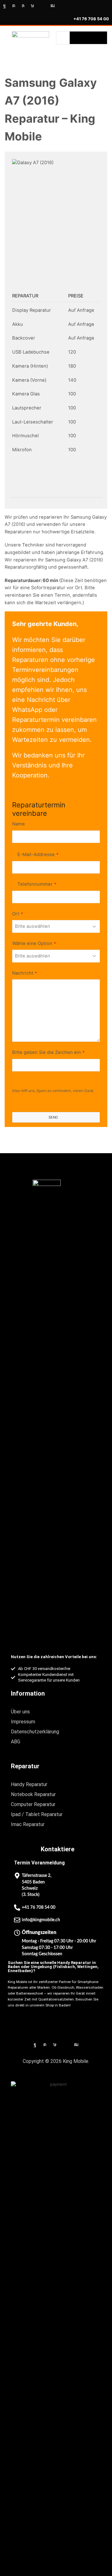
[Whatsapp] (23, 6)
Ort (18, 914)
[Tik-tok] (33, 6)
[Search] (88, 38)
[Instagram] (14, 6)
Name (19, 824)
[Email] (42, 6)
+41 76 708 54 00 (91, 19)
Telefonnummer (37, 884)
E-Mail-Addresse (38, 855)
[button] (104, 48)
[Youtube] (53, 6)
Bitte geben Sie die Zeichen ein (48, 1052)
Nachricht (25, 973)
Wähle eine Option (34, 943)
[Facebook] (5, 6)
